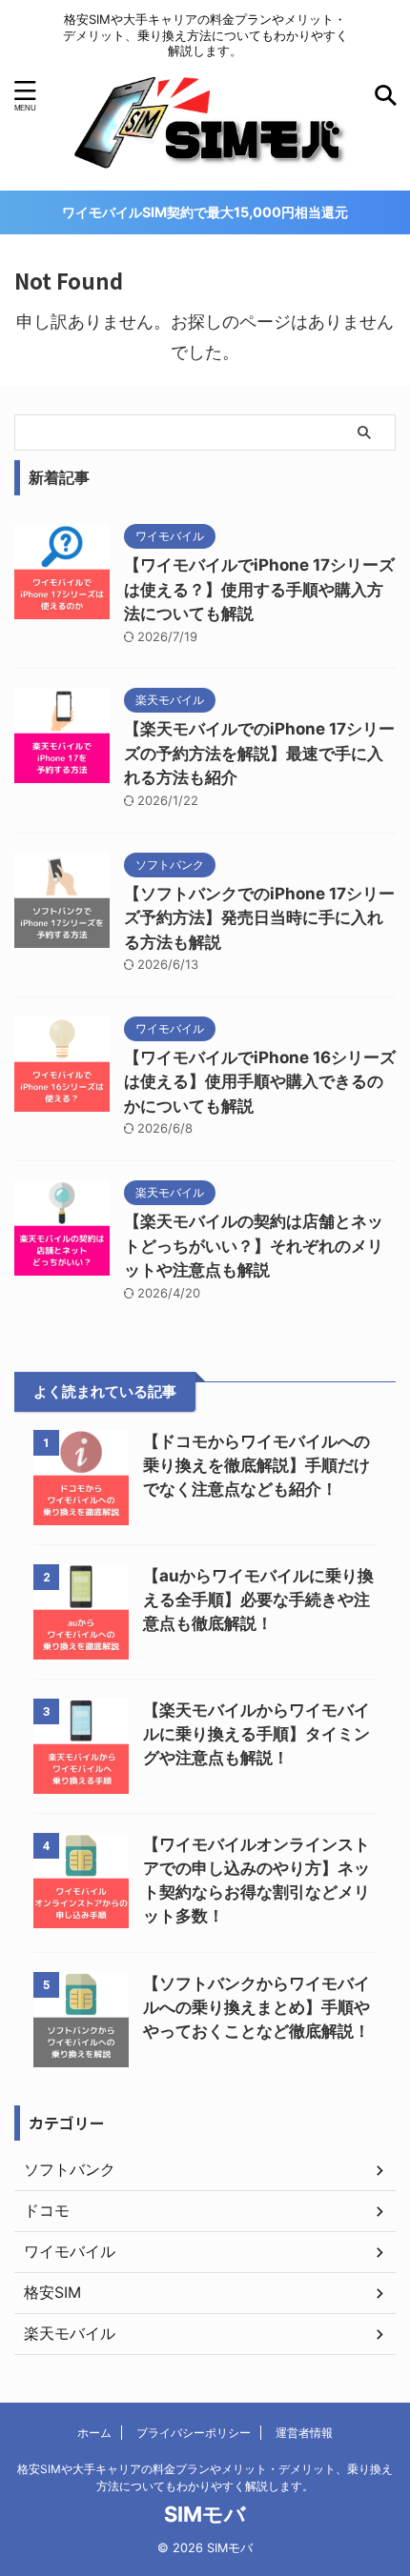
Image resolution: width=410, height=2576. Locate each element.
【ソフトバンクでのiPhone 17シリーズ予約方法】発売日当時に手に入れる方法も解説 (259, 918)
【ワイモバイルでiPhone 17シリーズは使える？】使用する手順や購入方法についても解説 (259, 589)
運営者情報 (304, 2433)
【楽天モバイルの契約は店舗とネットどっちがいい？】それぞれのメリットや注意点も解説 (254, 1246)
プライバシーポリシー (194, 2433)
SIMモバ (205, 2514)
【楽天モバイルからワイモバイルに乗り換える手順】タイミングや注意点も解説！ (256, 1734)
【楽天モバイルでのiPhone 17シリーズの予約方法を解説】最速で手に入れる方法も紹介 (259, 753)
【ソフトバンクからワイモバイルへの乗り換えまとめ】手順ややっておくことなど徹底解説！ (256, 2007)
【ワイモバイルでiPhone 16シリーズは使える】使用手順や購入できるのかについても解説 (260, 1082)
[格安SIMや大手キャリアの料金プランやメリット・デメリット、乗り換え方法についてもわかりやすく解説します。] (205, 163)
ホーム (94, 2433)
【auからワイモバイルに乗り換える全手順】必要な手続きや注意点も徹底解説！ (258, 1600)
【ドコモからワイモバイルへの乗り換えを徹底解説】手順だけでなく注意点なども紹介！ (256, 1465)
